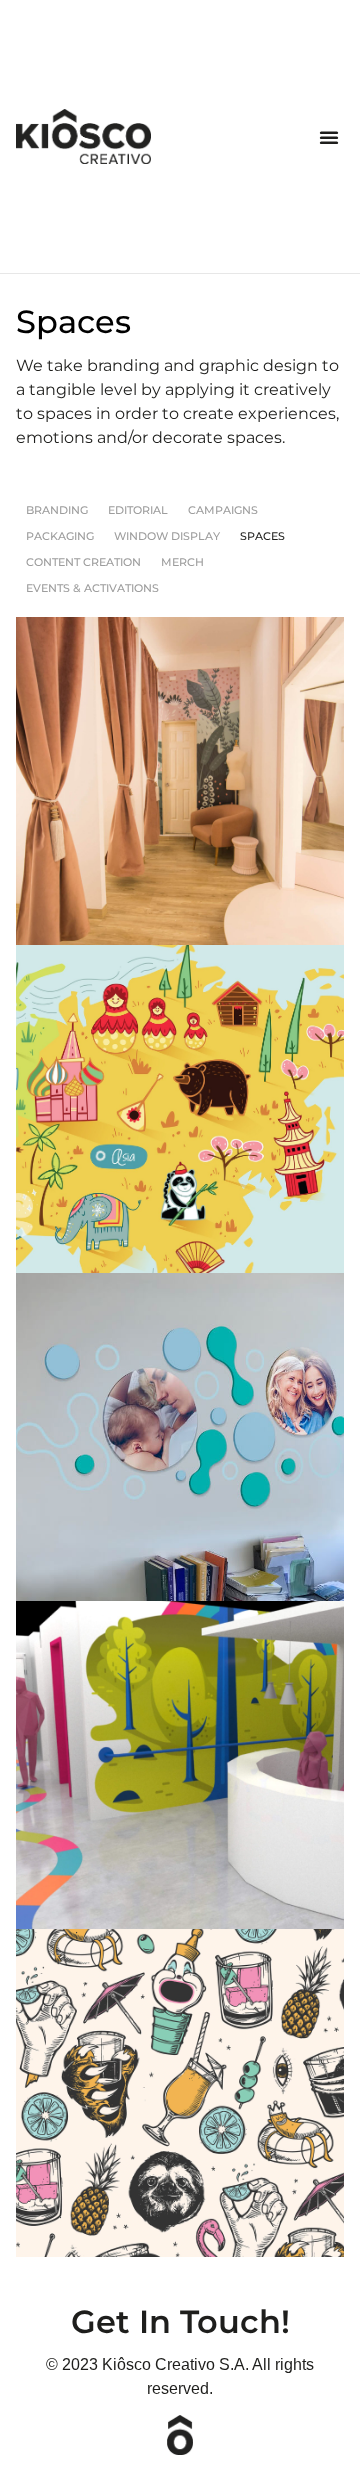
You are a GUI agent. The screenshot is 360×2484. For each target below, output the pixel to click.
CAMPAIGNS (223, 510)
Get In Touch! (180, 2321)
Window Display (167, 536)
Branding (57, 510)
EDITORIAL (138, 510)
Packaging (60, 536)
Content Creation (83, 562)
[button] (329, 137)
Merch (182, 562)
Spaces (262, 536)
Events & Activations (92, 588)
